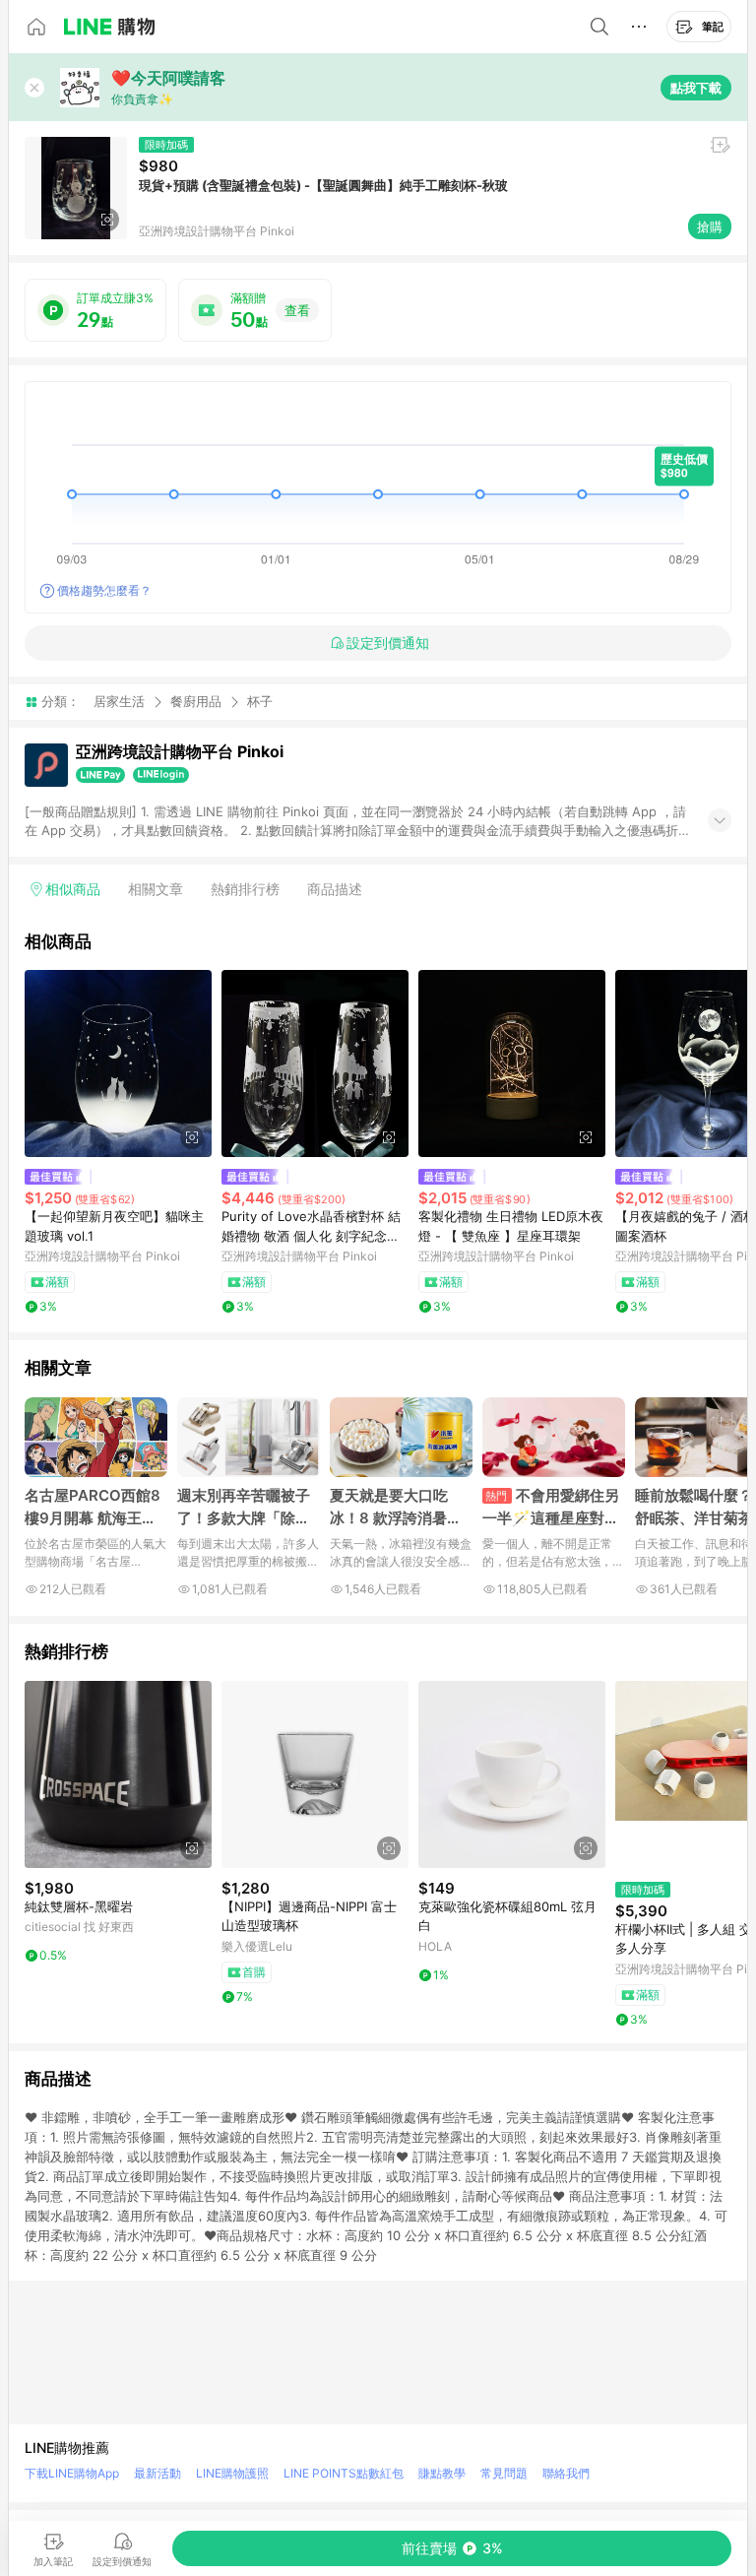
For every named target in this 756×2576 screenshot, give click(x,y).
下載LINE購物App (72, 2473)
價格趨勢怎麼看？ (104, 590)
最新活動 (157, 2473)
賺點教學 (442, 2473)
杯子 (260, 702)
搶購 (710, 226)
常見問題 (504, 2473)
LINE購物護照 (232, 2473)
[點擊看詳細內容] (118, 1063)
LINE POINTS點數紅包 (344, 2473)
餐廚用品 (196, 701)
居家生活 (119, 701)
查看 (297, 310)
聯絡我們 (566, 2473)
